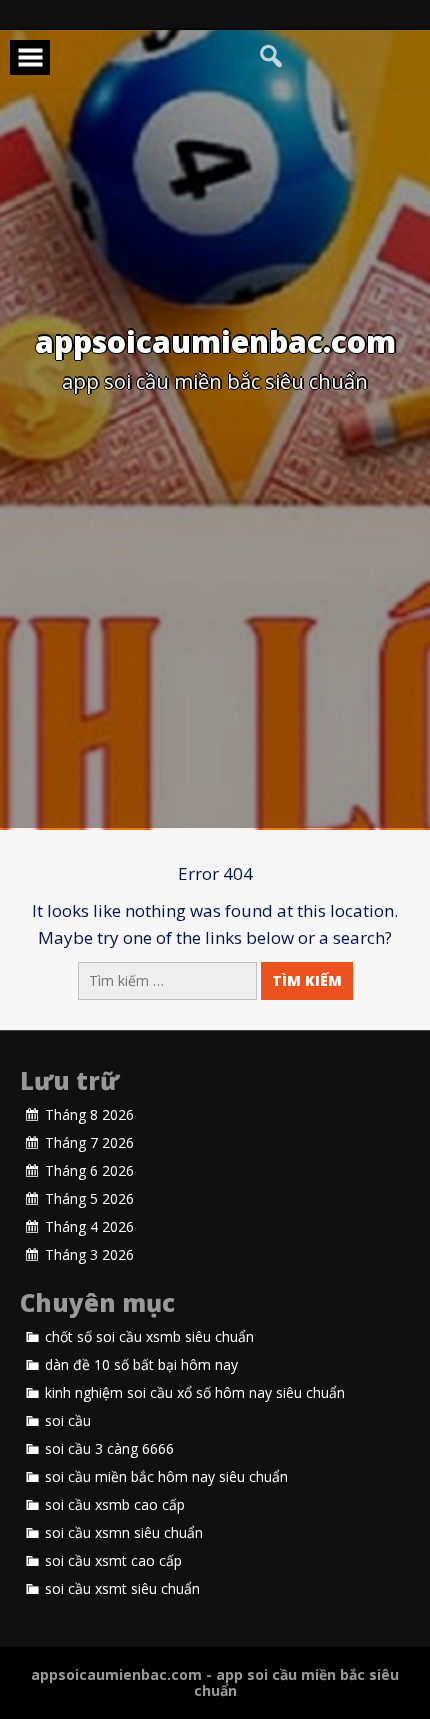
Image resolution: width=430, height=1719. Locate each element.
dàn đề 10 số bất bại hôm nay (141, 1365)
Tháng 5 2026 (89, 1199)
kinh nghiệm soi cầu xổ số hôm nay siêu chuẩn (195, 1393)
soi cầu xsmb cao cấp (115, 1505)
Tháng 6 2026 (89, 1171)
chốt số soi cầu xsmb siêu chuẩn (149, 1337)
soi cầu (68, 1421)
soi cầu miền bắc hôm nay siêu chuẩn (166, 1477)
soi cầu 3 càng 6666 (109, 1449)
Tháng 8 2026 (89, 1115)
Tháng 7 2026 (89, 1143)
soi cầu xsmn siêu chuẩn (124, 1533)
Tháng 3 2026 (89, 1255)
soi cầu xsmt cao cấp (113, 1561)
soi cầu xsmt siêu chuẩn (122, 1589)
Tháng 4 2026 (89, 1227)
